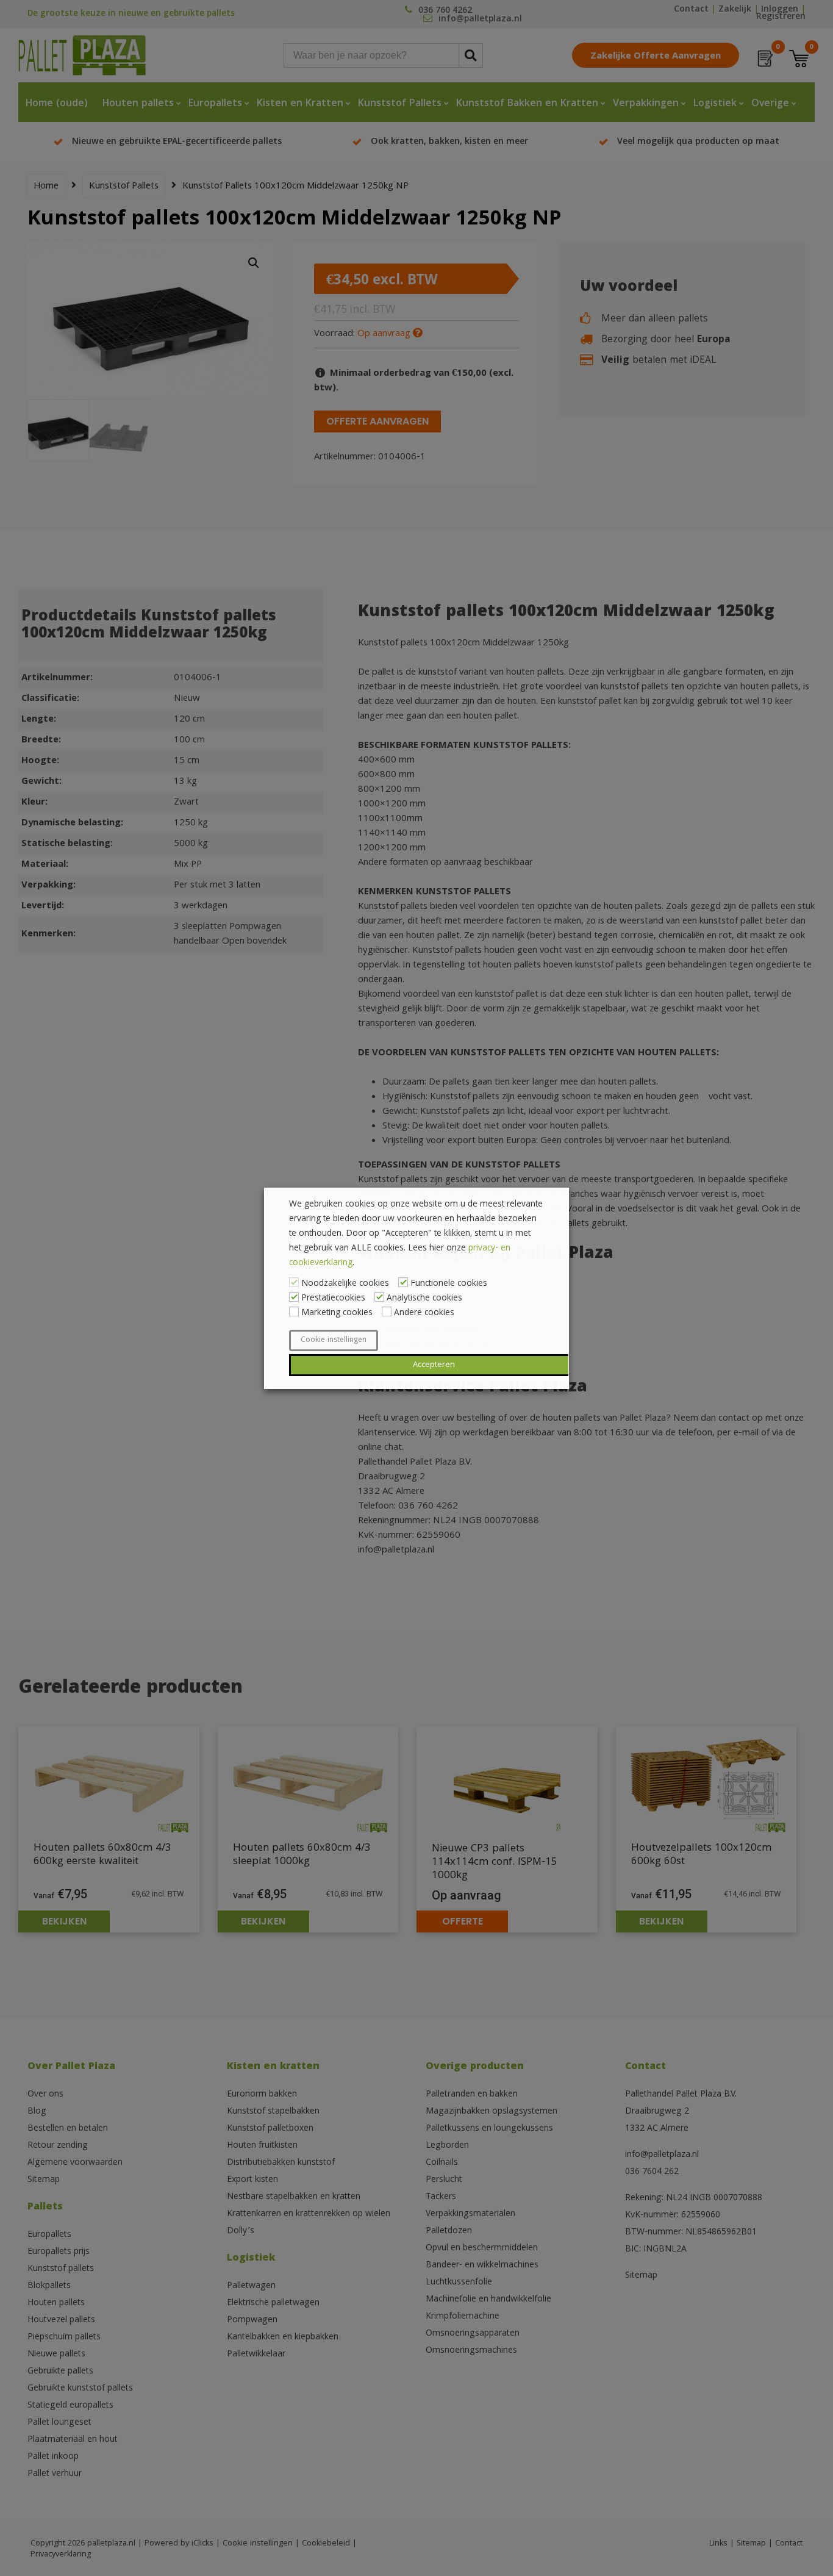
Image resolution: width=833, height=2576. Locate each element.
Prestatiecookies (333, 1299)
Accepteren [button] (434, 1365)
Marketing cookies (337, 1313)
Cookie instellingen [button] (334, 1340)
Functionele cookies (449, 1284)
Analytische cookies (424, 1299)
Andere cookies (424, 1313)
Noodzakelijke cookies (345, 1284)
